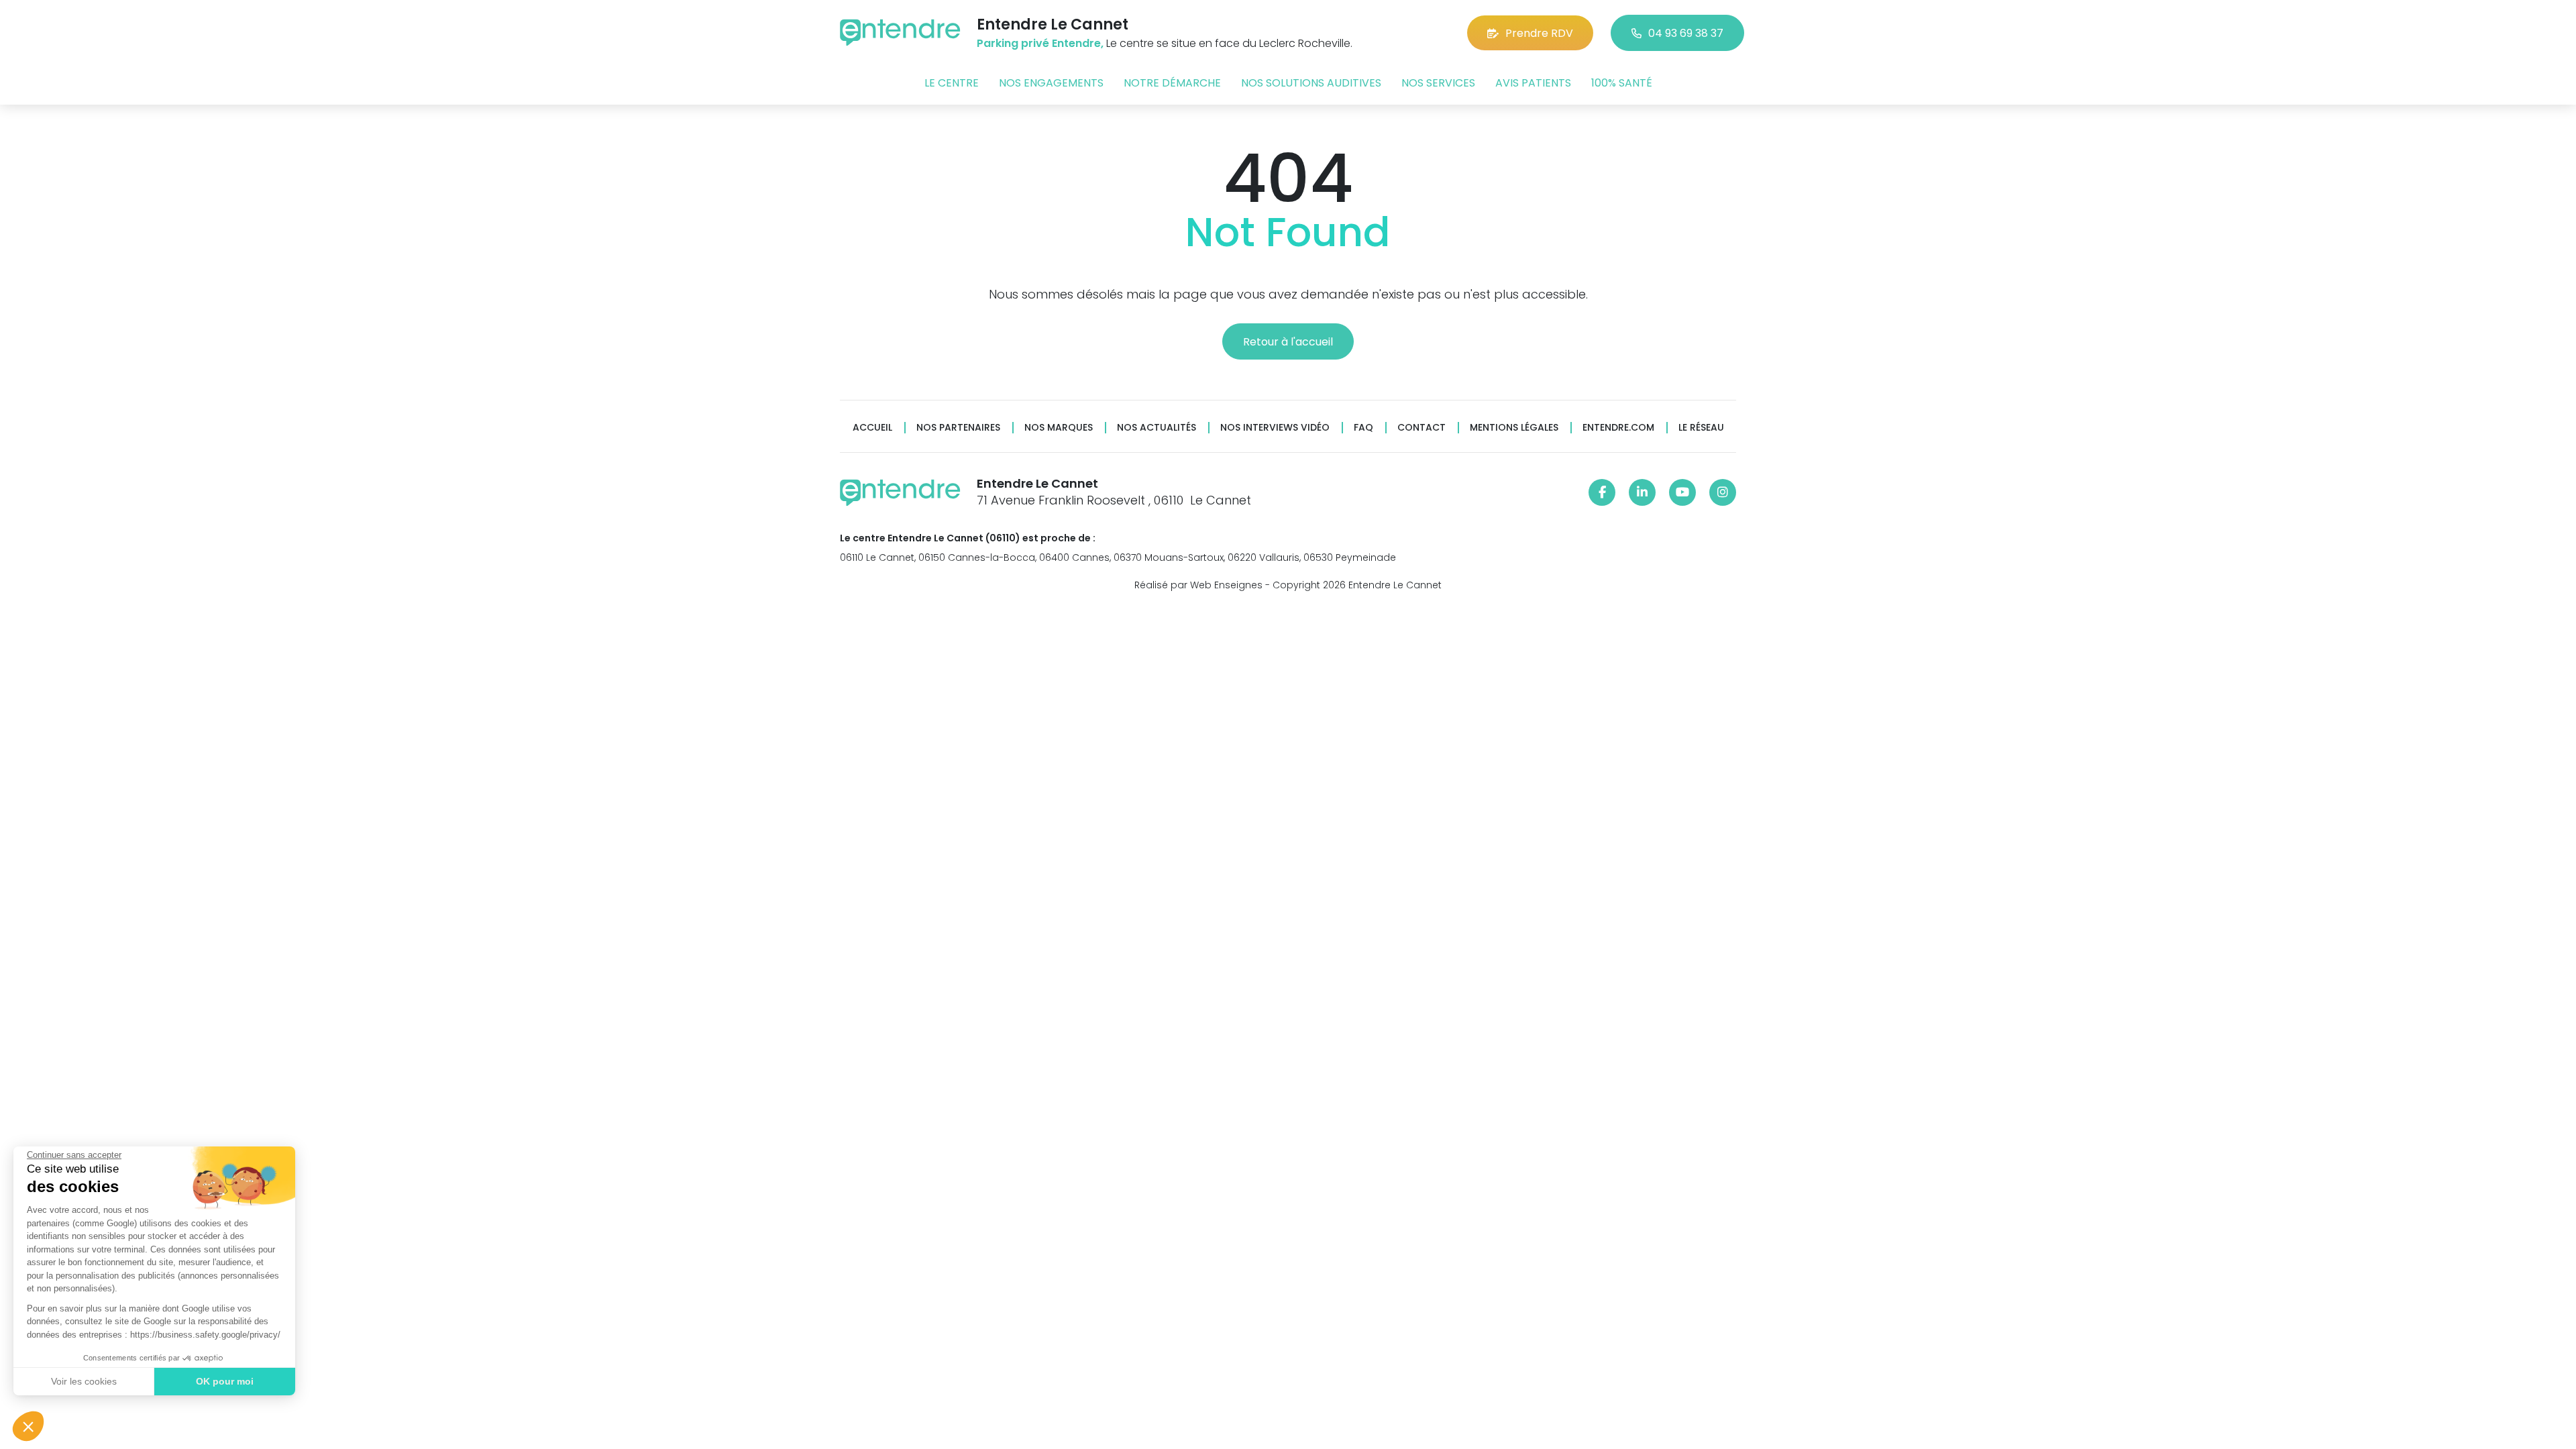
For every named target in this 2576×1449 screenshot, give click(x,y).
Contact (1421, 428)
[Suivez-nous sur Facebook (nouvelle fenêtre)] (1602, 492)
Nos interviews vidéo (1275, 428)
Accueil (872, 428)
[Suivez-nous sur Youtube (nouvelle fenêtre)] (1682, 492)
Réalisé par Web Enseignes (1198, 585)
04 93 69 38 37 (1686, 33)
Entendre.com (1618, 428)
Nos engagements (1051, 83)
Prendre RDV (1539, 33)
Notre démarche (1172, 83)
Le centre (952, 83)
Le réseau (1701, 428)
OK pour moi (225, 1381)
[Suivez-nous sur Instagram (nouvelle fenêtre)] (1723, 492)
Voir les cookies (84, 1381)
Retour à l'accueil (1288, 342)
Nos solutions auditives (1311, 83)
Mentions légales (1514, 428)
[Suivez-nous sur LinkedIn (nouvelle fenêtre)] (1642, 492)
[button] (28, 1426)
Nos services (1438, 83)
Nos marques (1059, 428)
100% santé (1622, 83)
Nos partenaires (958, 428)
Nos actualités (1157, 428)
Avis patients (1533, 83)
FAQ (1363, 428)
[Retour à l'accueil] (900, 33)
